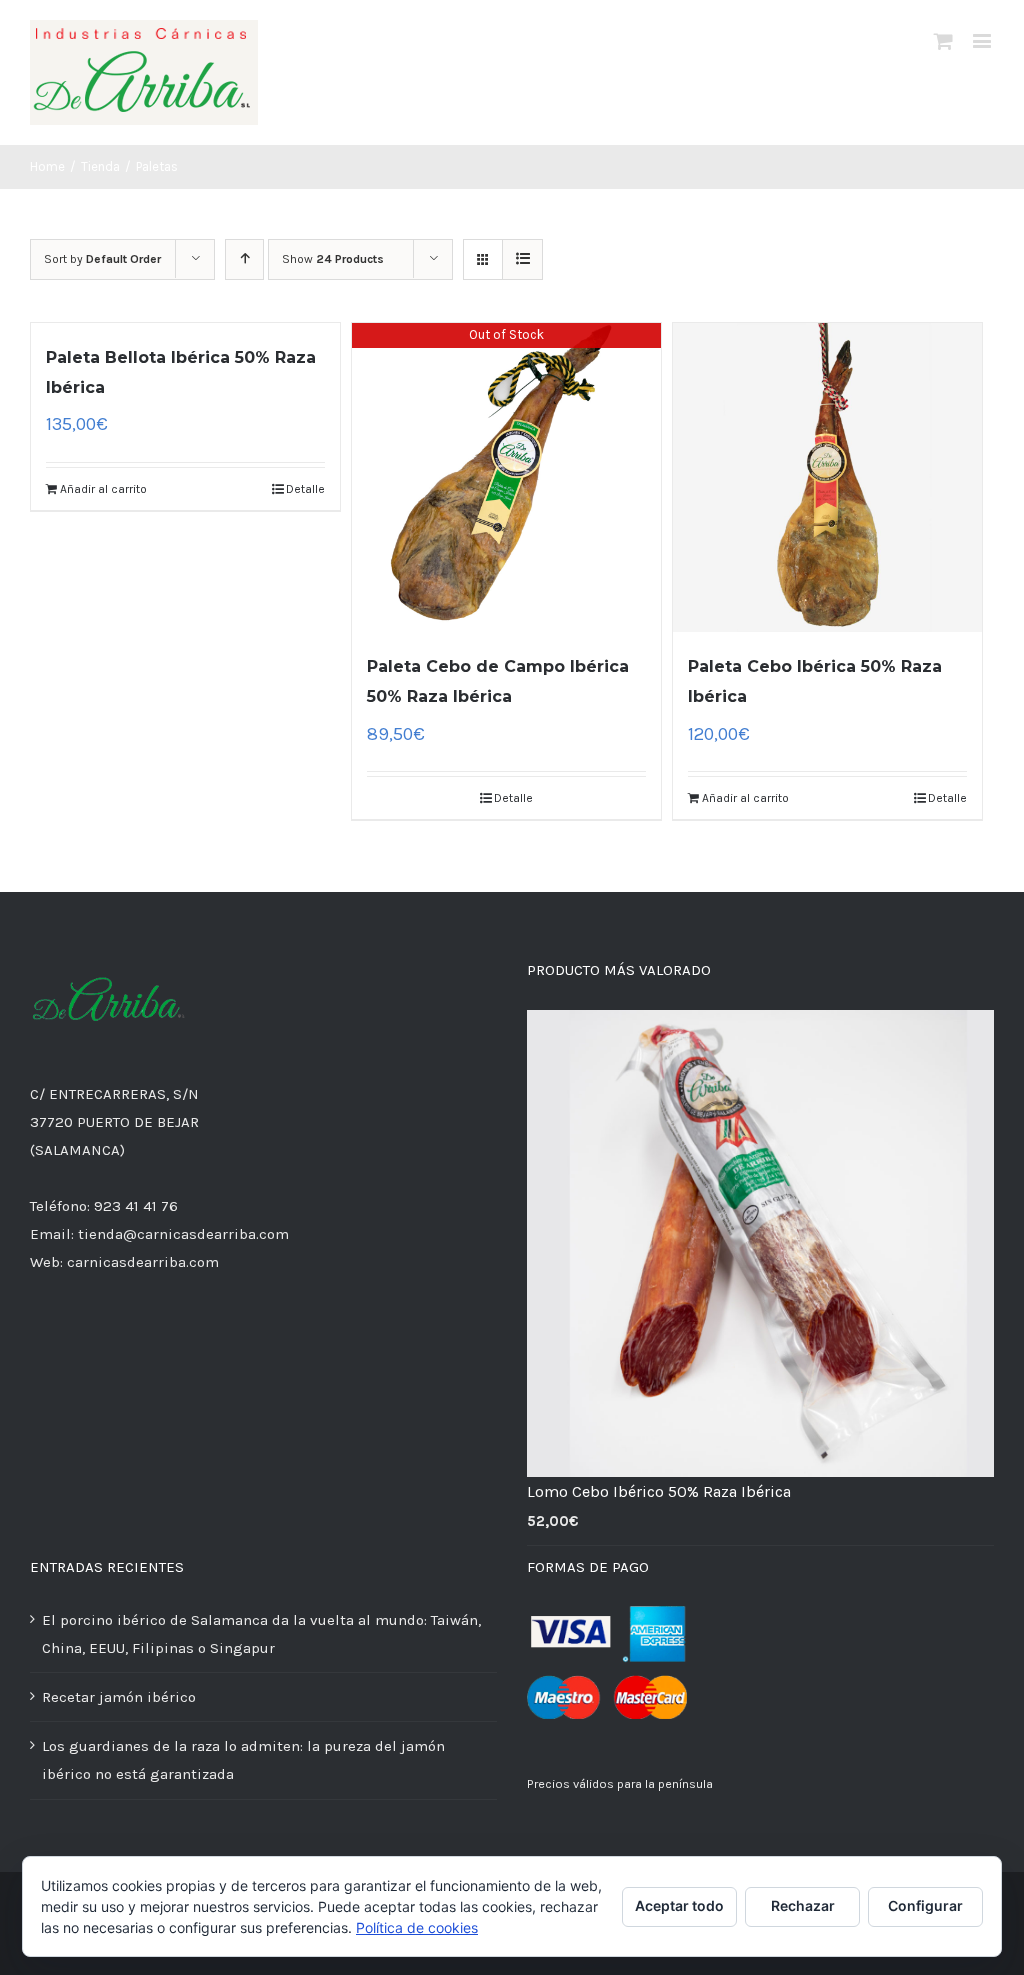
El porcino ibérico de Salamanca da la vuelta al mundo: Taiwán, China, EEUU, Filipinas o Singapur (261, 1634)
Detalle (305, 489)
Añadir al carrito (103, 489)
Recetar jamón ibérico (119, 1697)
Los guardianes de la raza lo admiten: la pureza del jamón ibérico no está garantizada (243, 1760)
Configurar (925, 1905)
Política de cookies (417, 1927)
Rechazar (803, 1905)
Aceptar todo (679, 1905)
